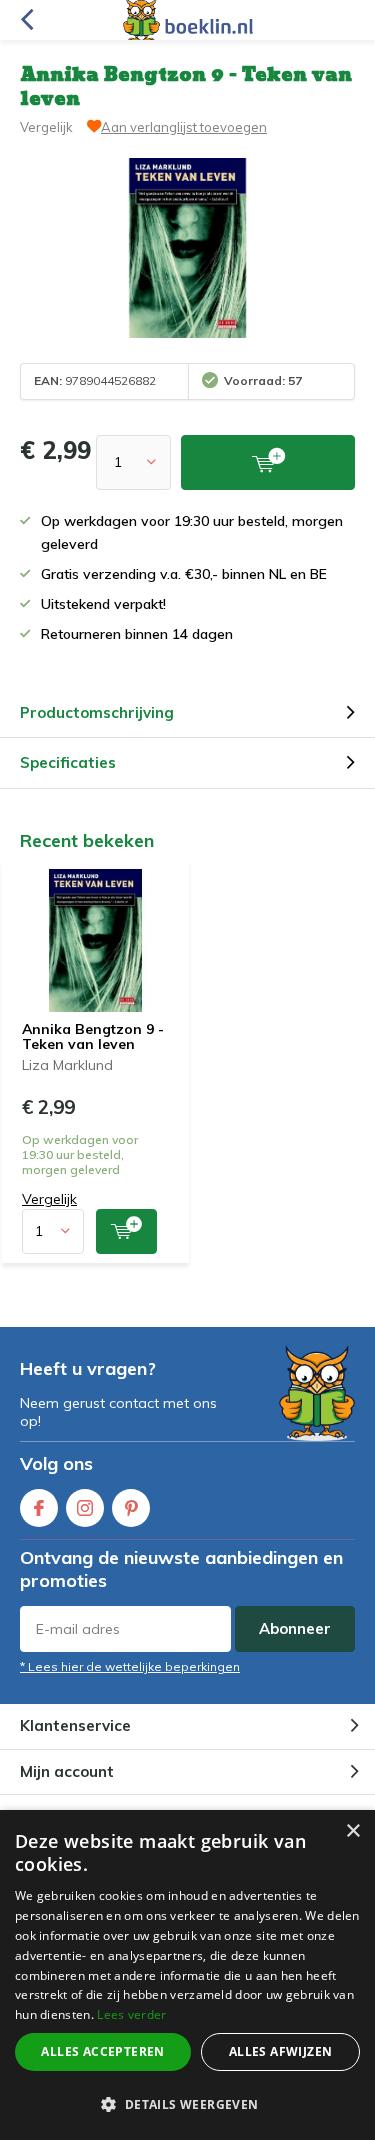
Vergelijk (46, 127)
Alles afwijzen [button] (281, 2051)
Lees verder (131, 2014)
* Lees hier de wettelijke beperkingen (130, 1666)
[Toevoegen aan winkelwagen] (126, 1231)
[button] (187, 2104)
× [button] (352, 1831)
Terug (26, 20)
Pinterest (131, 1508)
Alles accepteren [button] (102, 2051)
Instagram (85, 1508)
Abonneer (295, 1628)
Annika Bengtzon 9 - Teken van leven (93, 1037)
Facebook (39, 1508)
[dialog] (187, 1975)
